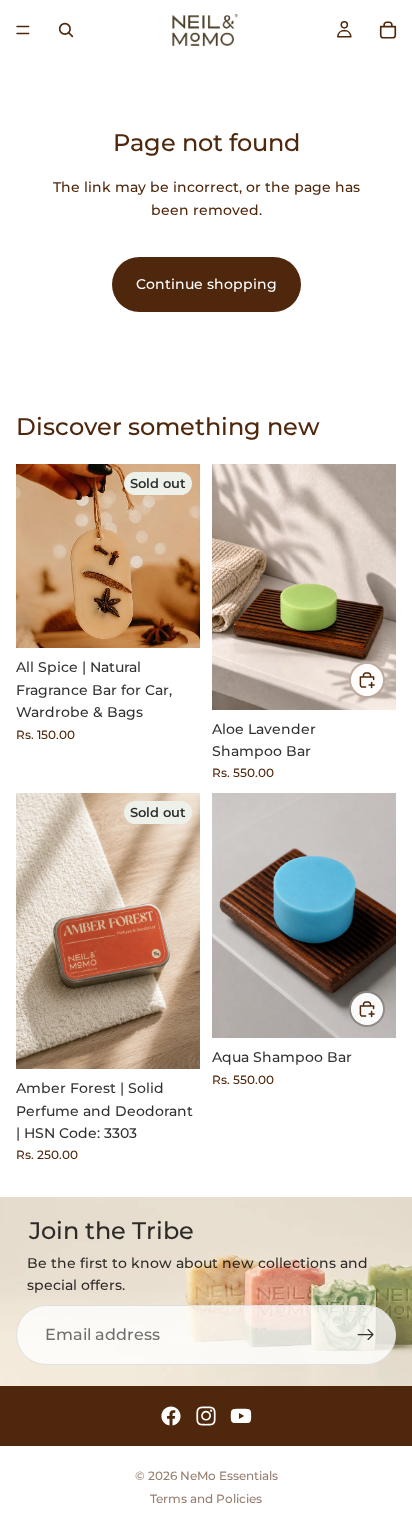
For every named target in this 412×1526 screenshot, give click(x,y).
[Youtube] (241, 1416)
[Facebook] (171, 1416)
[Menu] (23, 30)
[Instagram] (206, 1416)
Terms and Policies (206, 1498)
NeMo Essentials (229, 1475)
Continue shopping (206, 284)
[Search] (66, 30)
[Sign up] (366, 1335)
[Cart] (388, 30)
